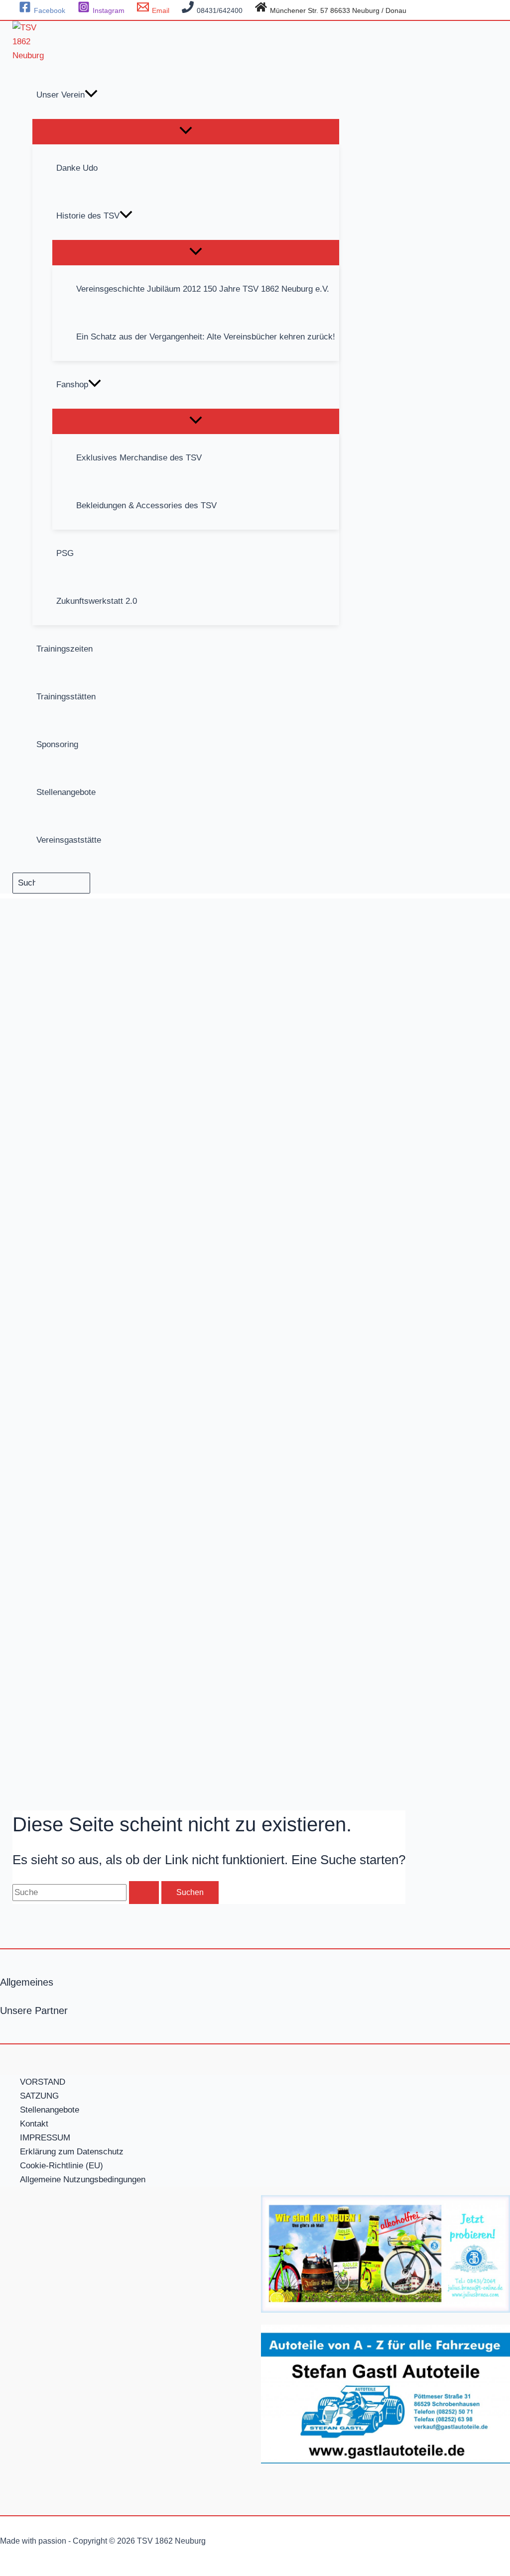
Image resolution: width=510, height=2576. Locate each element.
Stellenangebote (50, 2110)
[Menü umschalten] (186, 131)
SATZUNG (39, 2096)
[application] (91, 95)
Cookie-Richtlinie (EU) (62, 2166)
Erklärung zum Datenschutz (72, 2152)
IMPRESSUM (45, 2138)
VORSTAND (43, 2082)
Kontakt (34, 2124)
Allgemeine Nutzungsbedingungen (83, 2180)
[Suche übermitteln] (144, 1893)
